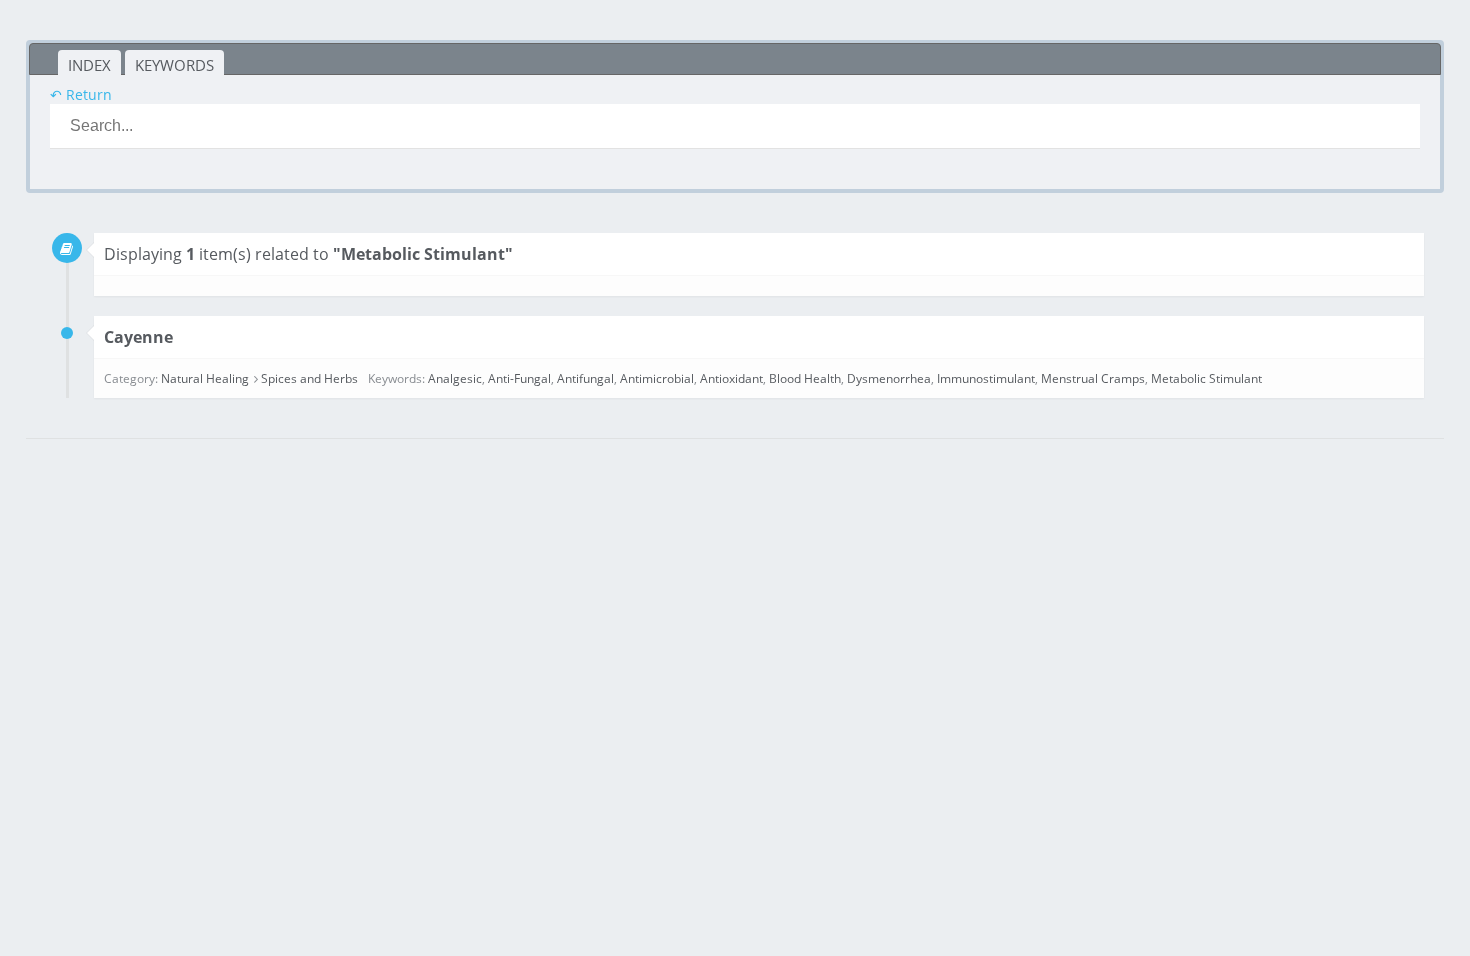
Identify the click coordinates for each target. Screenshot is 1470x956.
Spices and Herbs (309, 378)
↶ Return (81, 94)
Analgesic (455, 378)
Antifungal (585, 378)
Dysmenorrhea (889, 378)
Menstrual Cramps (1093, 378)
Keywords (174, 65)
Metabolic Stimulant (1206, 378)
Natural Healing (205, 378)
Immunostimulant (986, 378)
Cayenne (138, 337)
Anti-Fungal (519, 378)
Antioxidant (731, 378)
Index (89, 65)
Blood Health (805, 378)
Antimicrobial (657, 378)
